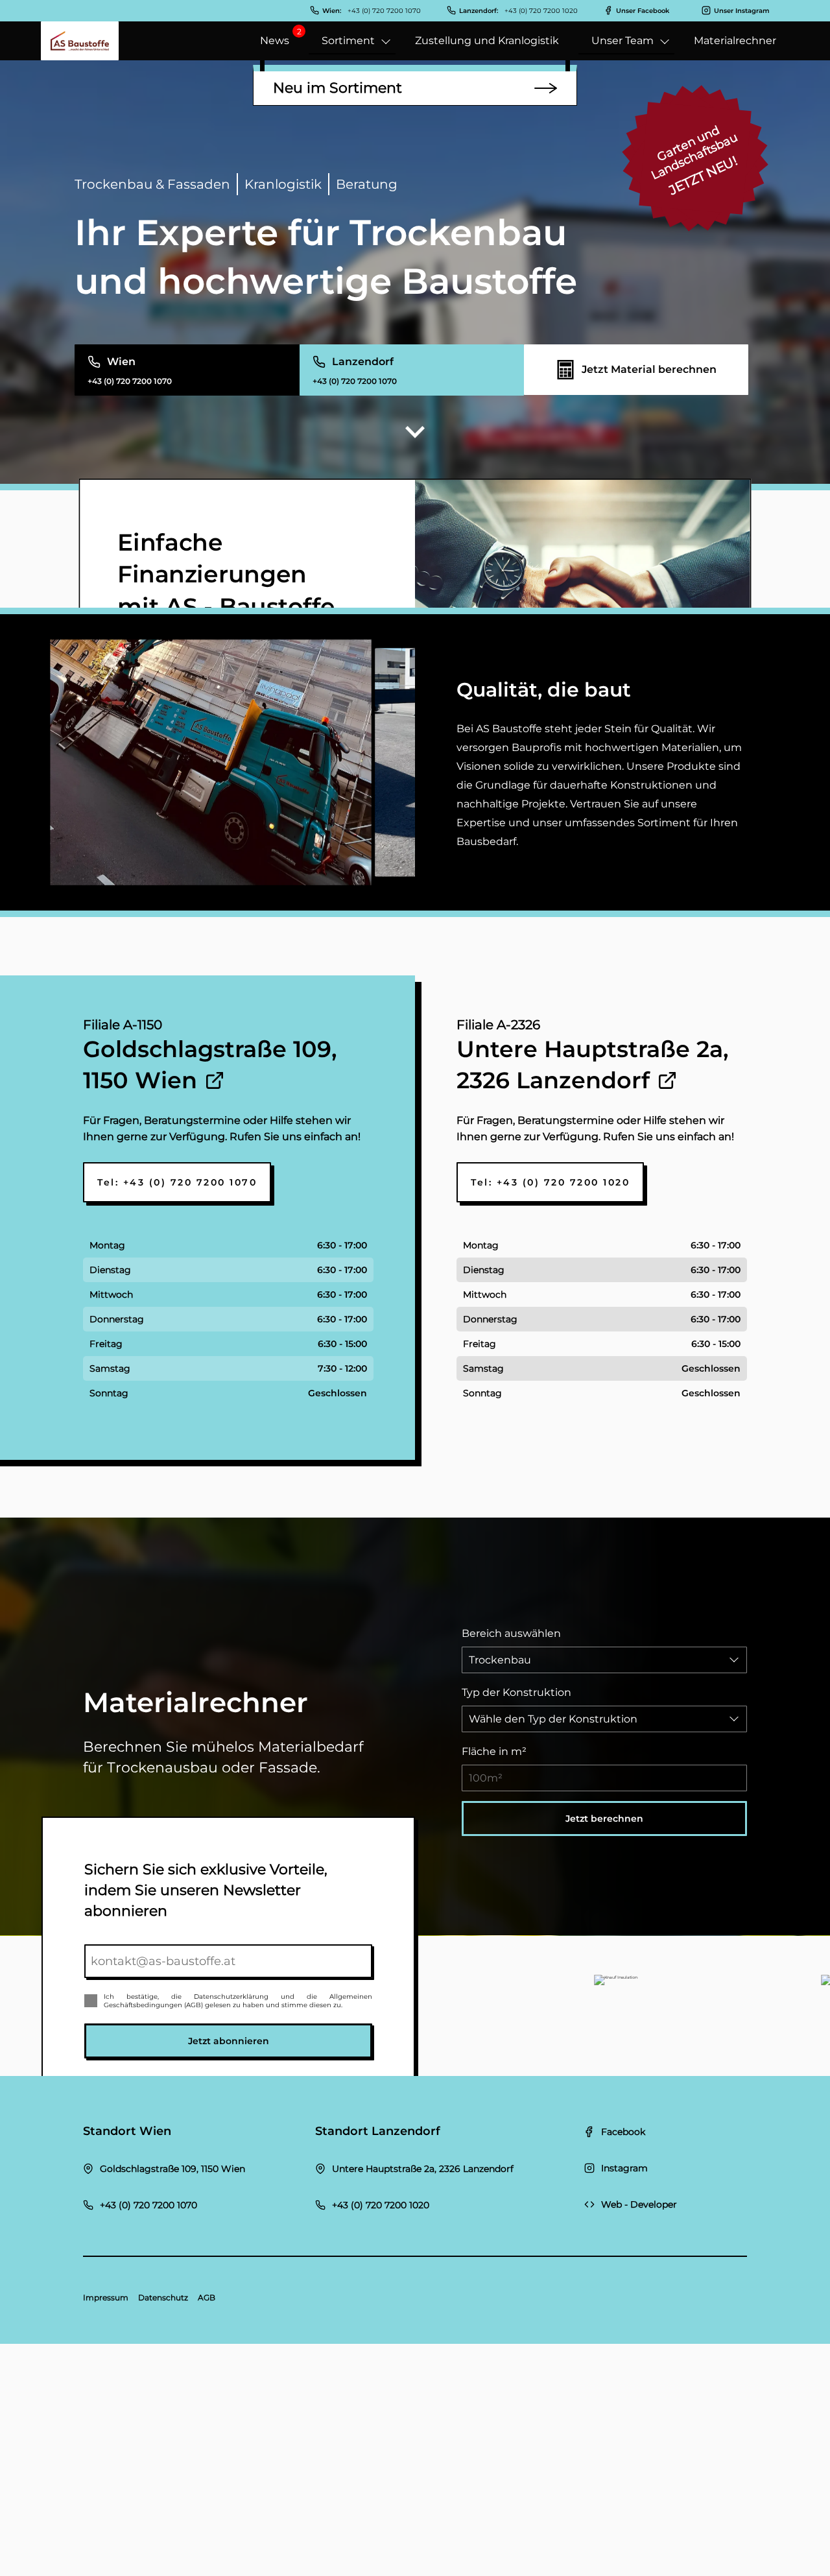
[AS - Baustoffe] (80, 41)
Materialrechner (735, 41)
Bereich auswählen (511, 1633)
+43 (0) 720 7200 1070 (148, 2205)
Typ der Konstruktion (516, 1692)
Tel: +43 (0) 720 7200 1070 (177, 1182)
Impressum (106, 2297)
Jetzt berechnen (604, 1819)
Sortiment (348, 41)
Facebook (623, 2132)
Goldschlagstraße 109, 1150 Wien (172, 2169)
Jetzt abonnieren (229, 2041)
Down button (415, 433)
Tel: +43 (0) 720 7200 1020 (550, 1182)
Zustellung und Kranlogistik (487, 41)
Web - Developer (639, 2204)
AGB (207, 2297)
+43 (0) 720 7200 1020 (381, 2205)
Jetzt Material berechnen (649, 369)
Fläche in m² (494, 1751)
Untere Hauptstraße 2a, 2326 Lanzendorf (423, 2169)
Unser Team (622, 41)
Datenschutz (163, 2297)
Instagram (624, 2168)
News (275, 41)
